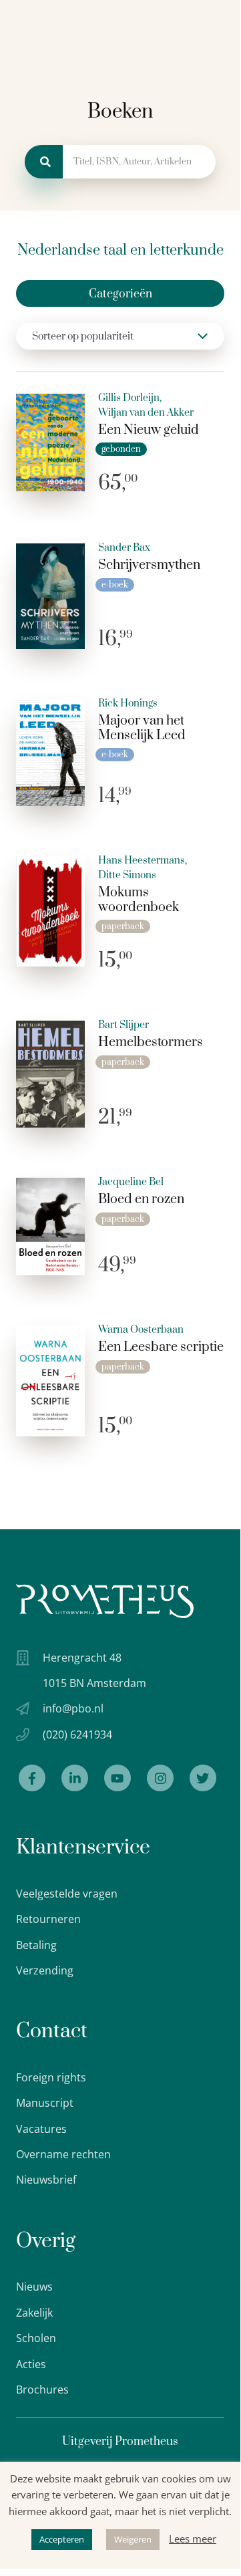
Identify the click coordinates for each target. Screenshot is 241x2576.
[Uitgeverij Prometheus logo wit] (105, 1601)
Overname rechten (63, 2154)
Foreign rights (51, 2077)
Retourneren (48, 1919)
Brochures (42, 2390)
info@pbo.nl (73, 1708)
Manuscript (45, 2103)
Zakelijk (34, 2313)
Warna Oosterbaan (141, 1330)
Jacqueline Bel (131, 1182)
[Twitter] (203, 1778)
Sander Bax (124, 548)
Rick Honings (128, 704)
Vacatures (41, 2129)
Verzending (45, 1970)
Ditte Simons (127, 876)
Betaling (36, 1945)
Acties (31, 2364)
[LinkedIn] (75, 1778)
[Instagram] (160, 1778)
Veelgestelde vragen (67, 1894)
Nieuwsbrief (46, 2180)
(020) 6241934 (77, 1734)
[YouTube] (117, 1778)
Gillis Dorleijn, (130, 398)
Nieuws (34, 2287)
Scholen (36, 2338)
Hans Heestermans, (143, 861)
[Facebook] (32, 1778)
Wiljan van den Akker (146, 413)
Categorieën (120, 294)
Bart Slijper (124, 1025)
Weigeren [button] (133, 2539)
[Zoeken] (44, 162)
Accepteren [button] (62, 2539)
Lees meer (193, 2539)
